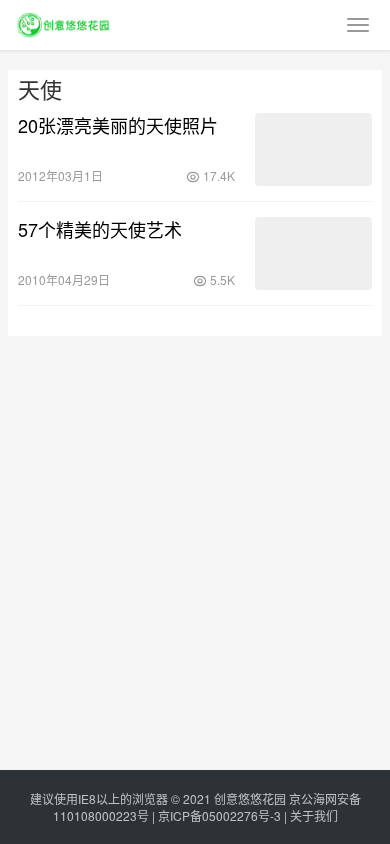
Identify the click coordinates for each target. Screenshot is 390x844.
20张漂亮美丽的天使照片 (118, 125)
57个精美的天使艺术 (100, 229)
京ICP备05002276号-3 (219, 815)
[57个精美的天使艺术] (313, 253)
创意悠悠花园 (250, 798)
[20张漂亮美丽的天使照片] (313, 149)
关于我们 (314, 815)
